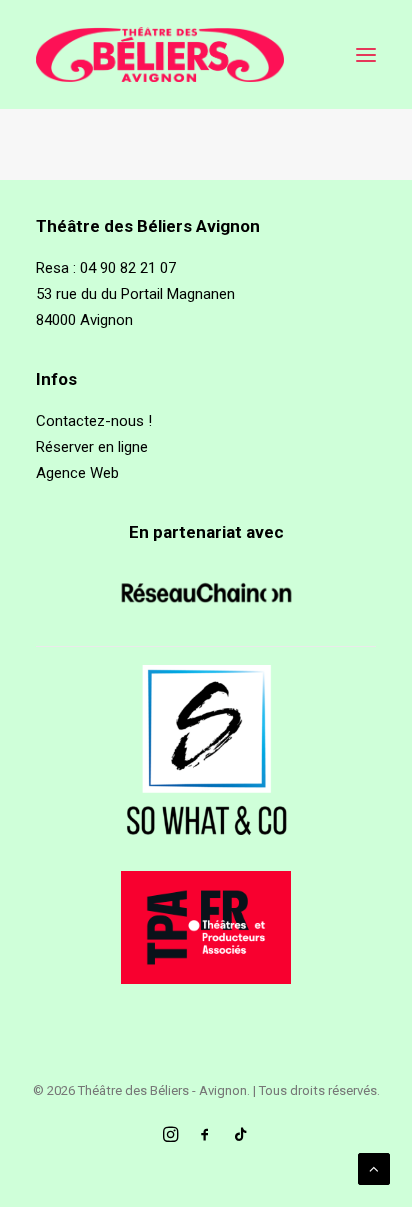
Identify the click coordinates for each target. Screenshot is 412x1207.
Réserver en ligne (92, 447)
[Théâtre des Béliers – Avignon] (160, 54)
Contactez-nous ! (94, 421)
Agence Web (77, 473)
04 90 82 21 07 (128, 268)
